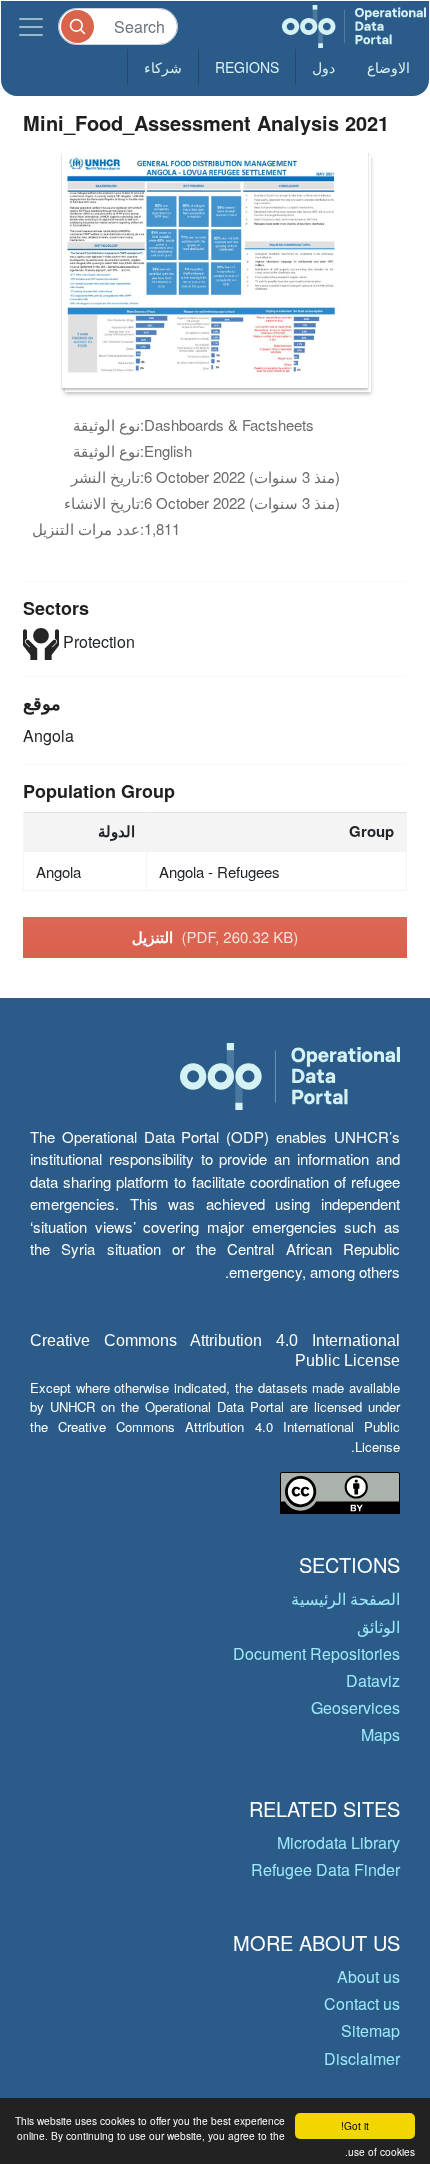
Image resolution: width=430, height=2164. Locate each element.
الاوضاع (388, 67)
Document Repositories (316, 1653)
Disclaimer (362, 2058)
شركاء (163, 67)
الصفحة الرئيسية (345, 1598)
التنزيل (215, 937)
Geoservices (355, 1707)
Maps (380, 1734)
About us (368, 1976)
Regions (247, 67)
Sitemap (370, 2030)
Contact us (362, 2003)
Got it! (355, 2125)
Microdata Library (338, 1842)
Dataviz (373, 1680)
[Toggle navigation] (31, 26)
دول (323, 67)
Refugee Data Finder (325, 1869)
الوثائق (378, 1626)
